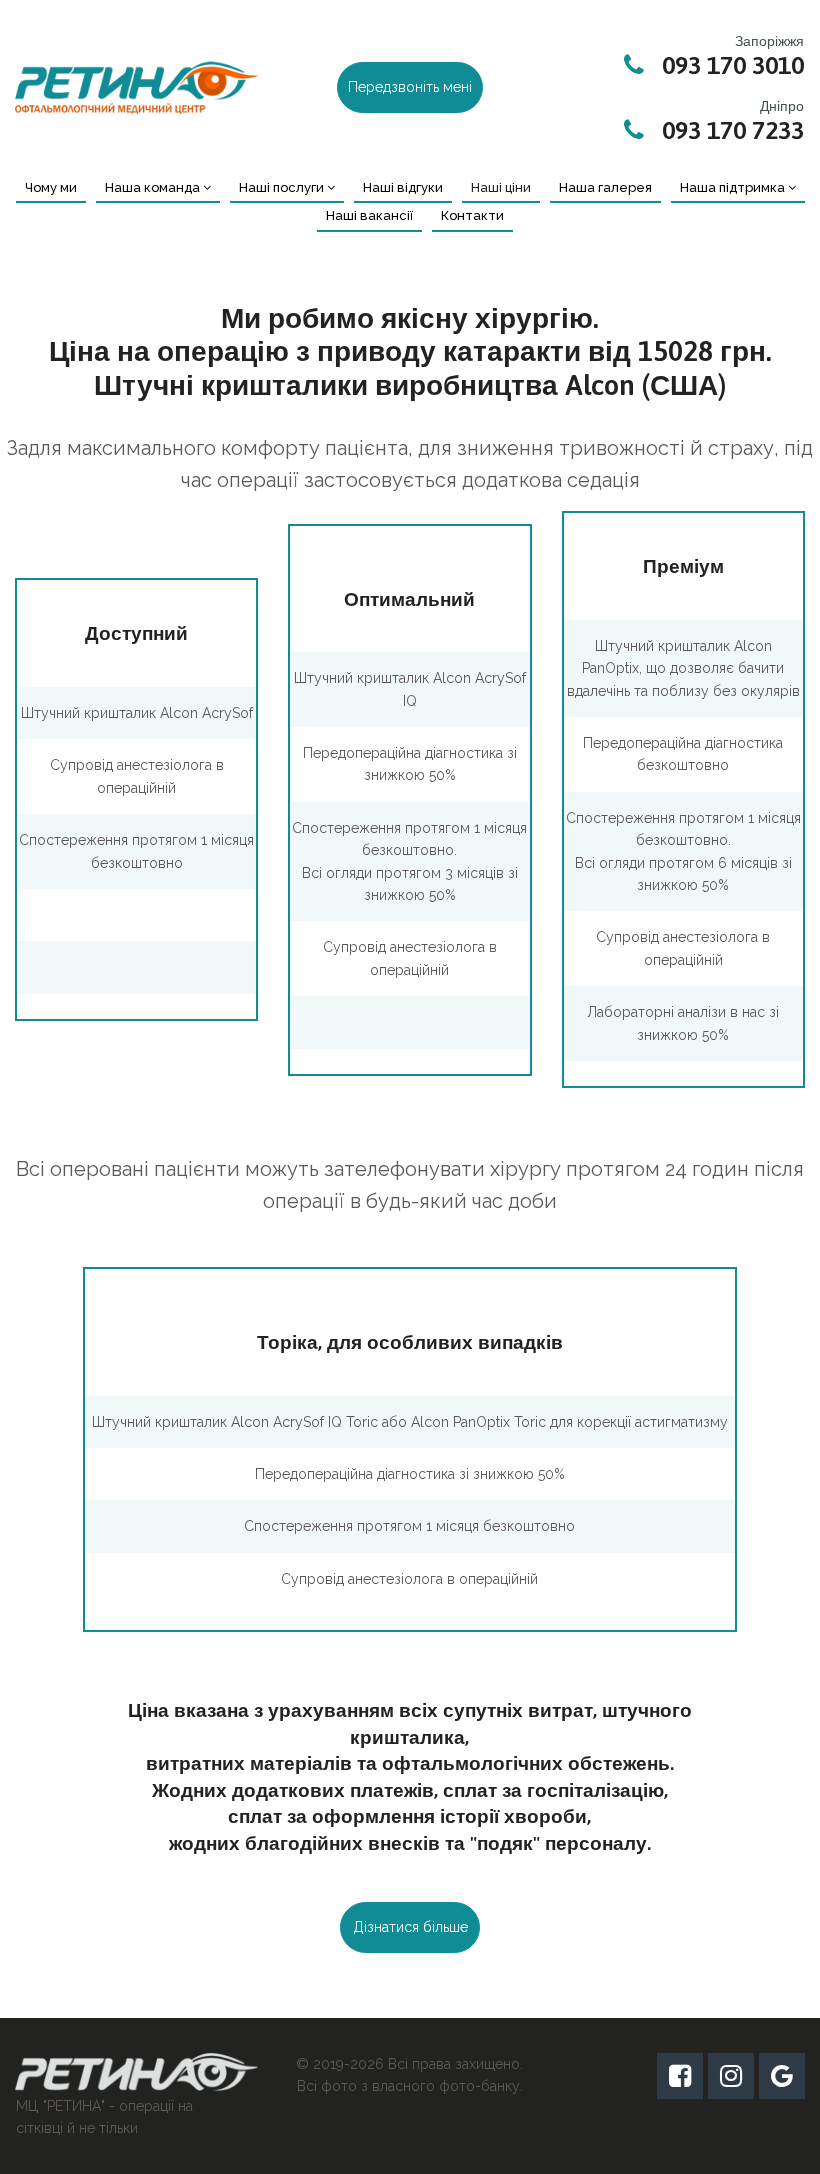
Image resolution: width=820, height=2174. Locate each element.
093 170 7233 (733, 130)
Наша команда (152, 187)
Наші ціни (501, 187)
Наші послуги (281, 187)
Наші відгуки (403, 187)
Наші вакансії (369, 215)
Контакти (472, 215)
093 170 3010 (733, 65)
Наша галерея (605, 187)
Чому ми (51, 187)
